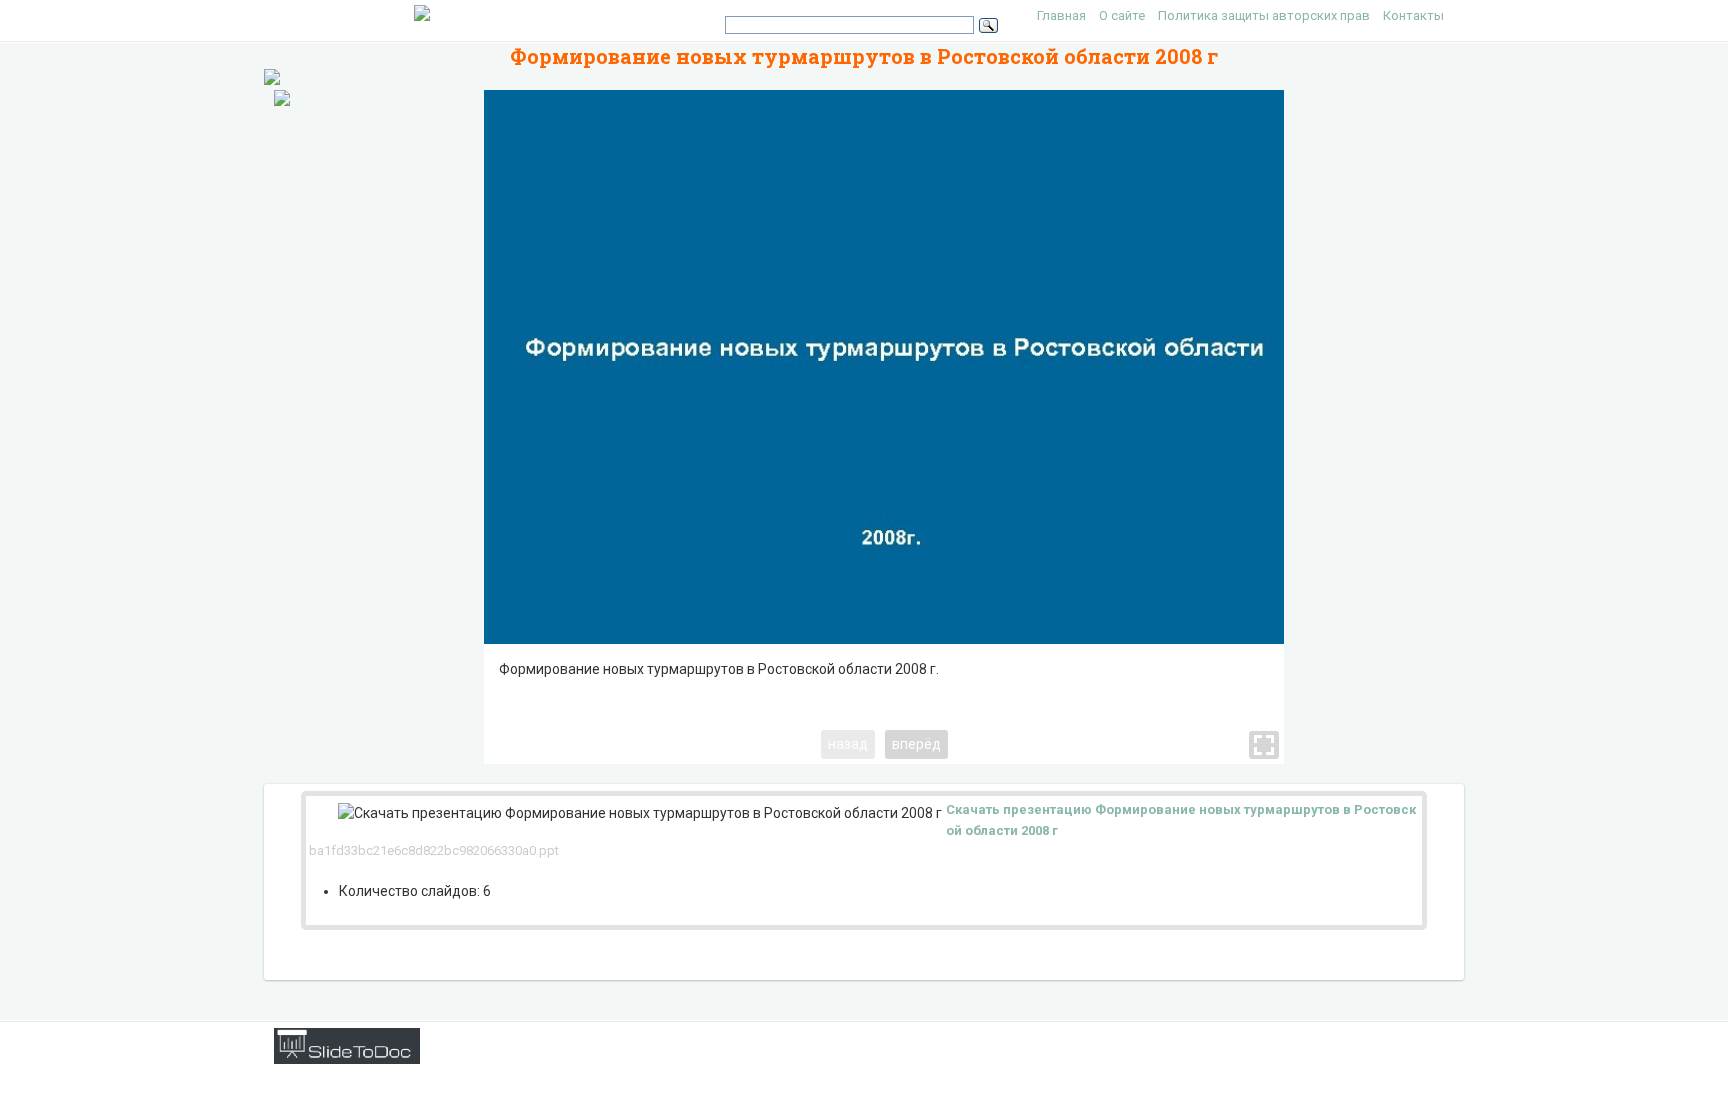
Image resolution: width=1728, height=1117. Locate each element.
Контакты (1413, 15)
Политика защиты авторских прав (1264, 15)
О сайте (1122, 15)
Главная (1061, 15)
